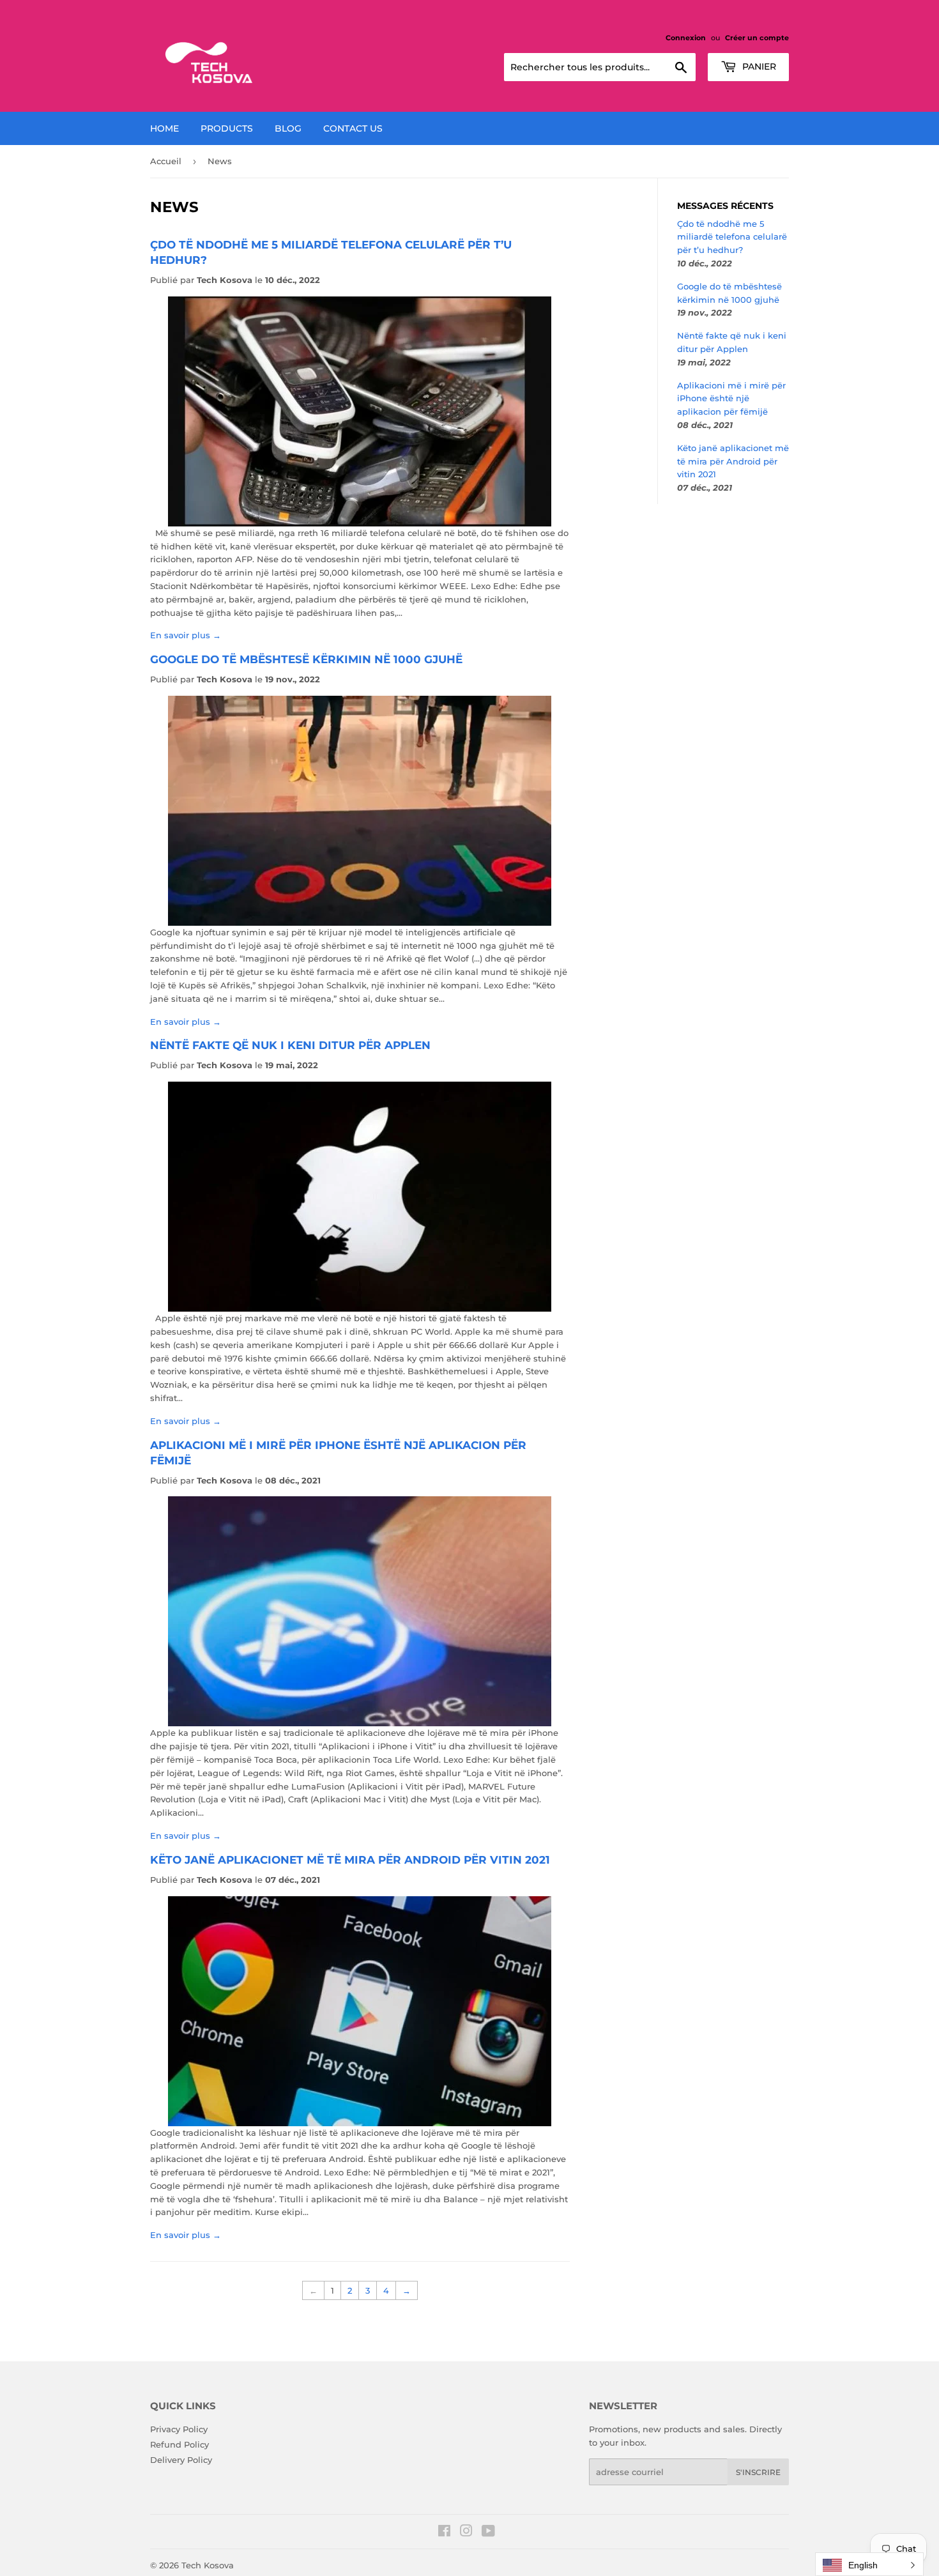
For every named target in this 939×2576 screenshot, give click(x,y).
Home (164, 128)
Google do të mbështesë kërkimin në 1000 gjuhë (306, 659)
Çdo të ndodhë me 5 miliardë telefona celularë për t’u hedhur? (732, 237)
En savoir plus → (186, 635)
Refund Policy (179, 2444)
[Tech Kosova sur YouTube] (488, 2533)
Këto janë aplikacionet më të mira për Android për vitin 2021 (350, 1859)
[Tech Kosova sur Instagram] (466, 2533)
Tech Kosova (208, 2565)
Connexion (686, 38)
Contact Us (353, 128)
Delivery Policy (181, 2460)
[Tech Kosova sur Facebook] (444, 2533)
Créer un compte (757, 38)
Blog (288, 128)
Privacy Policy (179, 2429)
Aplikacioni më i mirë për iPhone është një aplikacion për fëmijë (731, 399)
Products (227, 128)
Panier (758, 66)
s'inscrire (758, 2472)
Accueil (166, 161)
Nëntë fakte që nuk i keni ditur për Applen (290, 1045)
